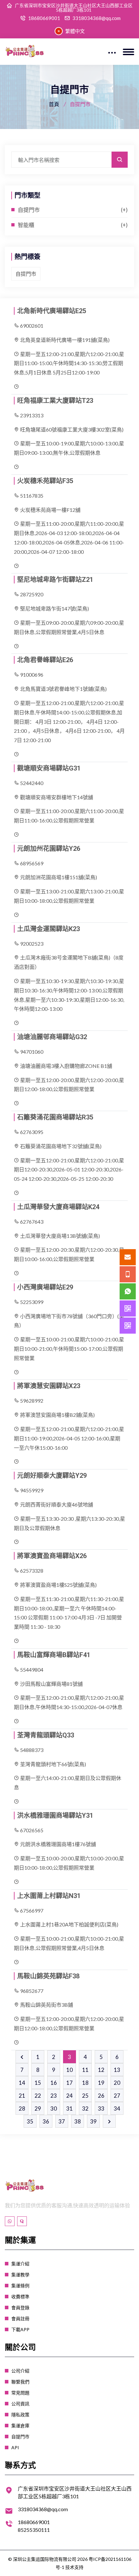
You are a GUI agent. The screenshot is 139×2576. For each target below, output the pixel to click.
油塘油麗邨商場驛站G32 (52, 1037)
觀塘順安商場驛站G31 (49, 768)
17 (69, 2083)
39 (93, 2121)
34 (117, 2109)
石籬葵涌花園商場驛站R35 (55, 1117)
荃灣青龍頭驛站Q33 (46, 1735)
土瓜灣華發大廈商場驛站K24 (58, 1207)
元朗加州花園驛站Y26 (49, 849)
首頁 (54, 104)
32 (85, 2109)
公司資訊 (20, 2404)
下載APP (20, 2329)
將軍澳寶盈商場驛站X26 (52, 1556)
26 (101, 2096)
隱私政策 (20, 2415)
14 (22, 2083)
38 (78, 2121)
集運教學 (20, 2275)
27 (117, 2096)
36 (46, 2121)
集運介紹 (20, 2264)
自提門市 (29, 210)
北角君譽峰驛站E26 (45, 660)
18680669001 (44, 18)
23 (54, 2096)
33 (101, 2109)
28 (22, 2109)
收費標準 (20, 2297)
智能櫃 (26, 225)
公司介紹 (20, 2371)
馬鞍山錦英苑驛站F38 (48, 1976)
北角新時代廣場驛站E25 (52, 311)
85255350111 (34, 2530)
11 (85, 2070)
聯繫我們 (20, 2382)
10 (69, 2070)
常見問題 (20, 2393)
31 (69, 2109)
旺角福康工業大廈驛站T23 (55, 401)
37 (62, 2121)
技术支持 (74, 2567)
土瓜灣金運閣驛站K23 (48, 929)
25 (85, 2096)
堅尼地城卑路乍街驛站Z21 (55, 580)
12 (101, 2070)
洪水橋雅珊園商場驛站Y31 (55, 1815)
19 (101, 2083)
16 (54, 2083)
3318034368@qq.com (96, 18)
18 (85, 2083)
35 (30, 2121)
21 (22, 2096)
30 (54, 2109)
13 (117, 2070)
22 (38, 2096)
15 (38, 2083)
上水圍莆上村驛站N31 (49, 1896)
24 (69, 2096)
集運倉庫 (20, 2426)
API (15, 2447)
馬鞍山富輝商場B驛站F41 (54, 1655)
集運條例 (20, 2286)
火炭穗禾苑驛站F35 (45, 481)
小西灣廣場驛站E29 (45, 1287)
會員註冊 (20, 2318)
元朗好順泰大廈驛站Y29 (52, 1476)
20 (117, 2083)
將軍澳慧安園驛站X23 (49, 1386)
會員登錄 (20, 2307)
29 (38, 2109)
